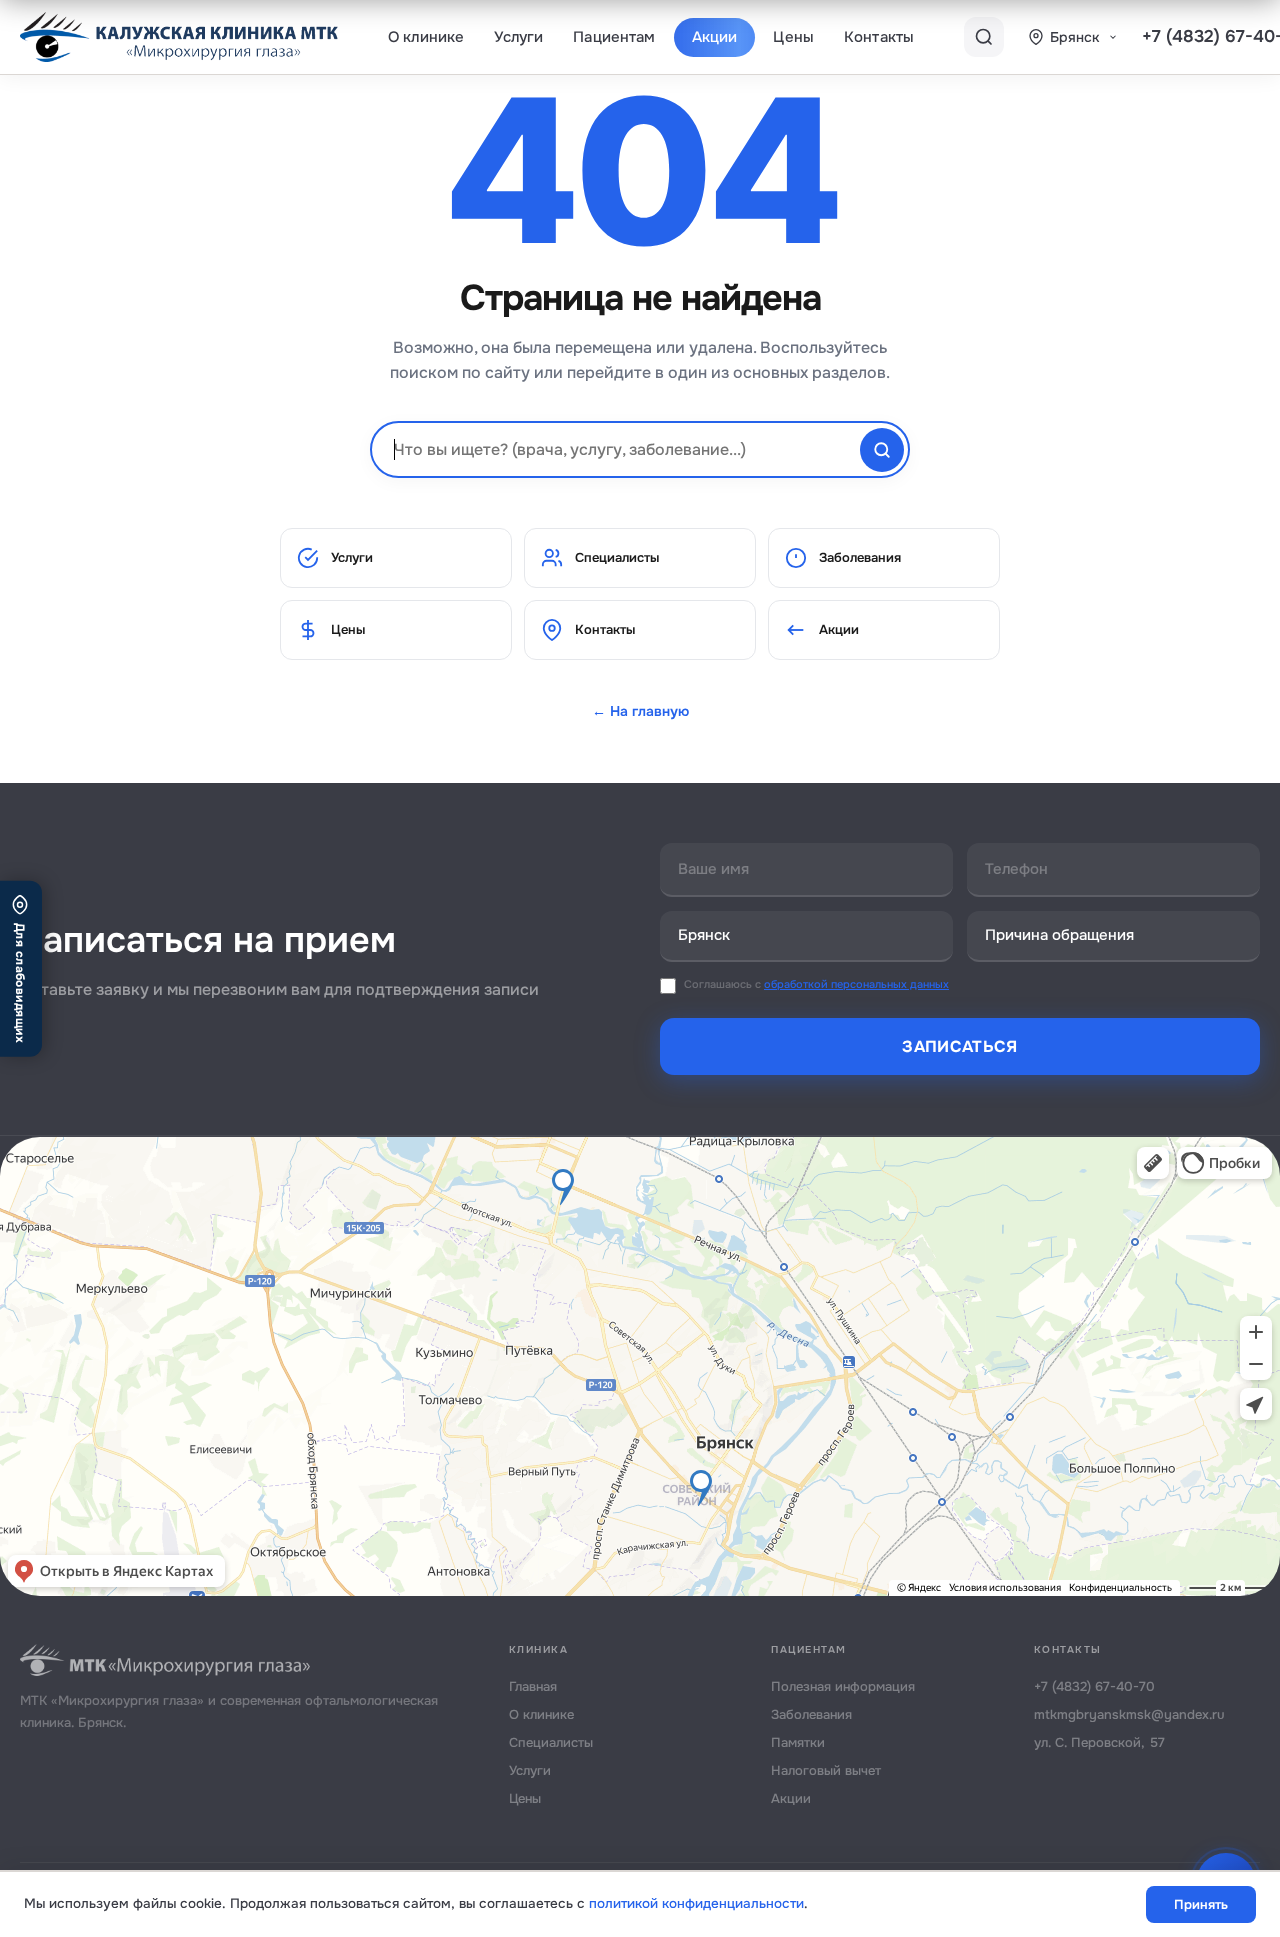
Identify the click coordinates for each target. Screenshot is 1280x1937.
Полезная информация (843, 1686)
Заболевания (860, 557)
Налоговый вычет (826, 1770)
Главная (533, 1686)
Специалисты (617, 557)
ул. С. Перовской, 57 (1099, 1742)
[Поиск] (984, 37)
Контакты (879, 37)
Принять (1201, 1904)
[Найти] (882, 450)
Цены (793, 37)
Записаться (959, 1046)
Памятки (798, 1742)
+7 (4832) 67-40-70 (1094, 1686)
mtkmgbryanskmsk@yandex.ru (1129, 1714)
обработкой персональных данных (856, 984)
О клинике (426, 37)
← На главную (640, 711)
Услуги (518, 37)
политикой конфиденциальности (696, 1903)
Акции (715, 37)
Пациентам (614, 37)
